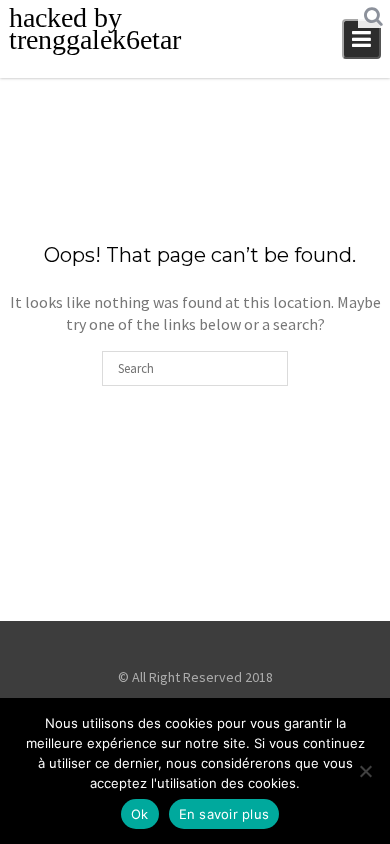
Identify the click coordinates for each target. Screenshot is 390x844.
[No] (365, 771)
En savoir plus (224, 814)
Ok (140, 814)
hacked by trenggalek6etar (95, 28)
